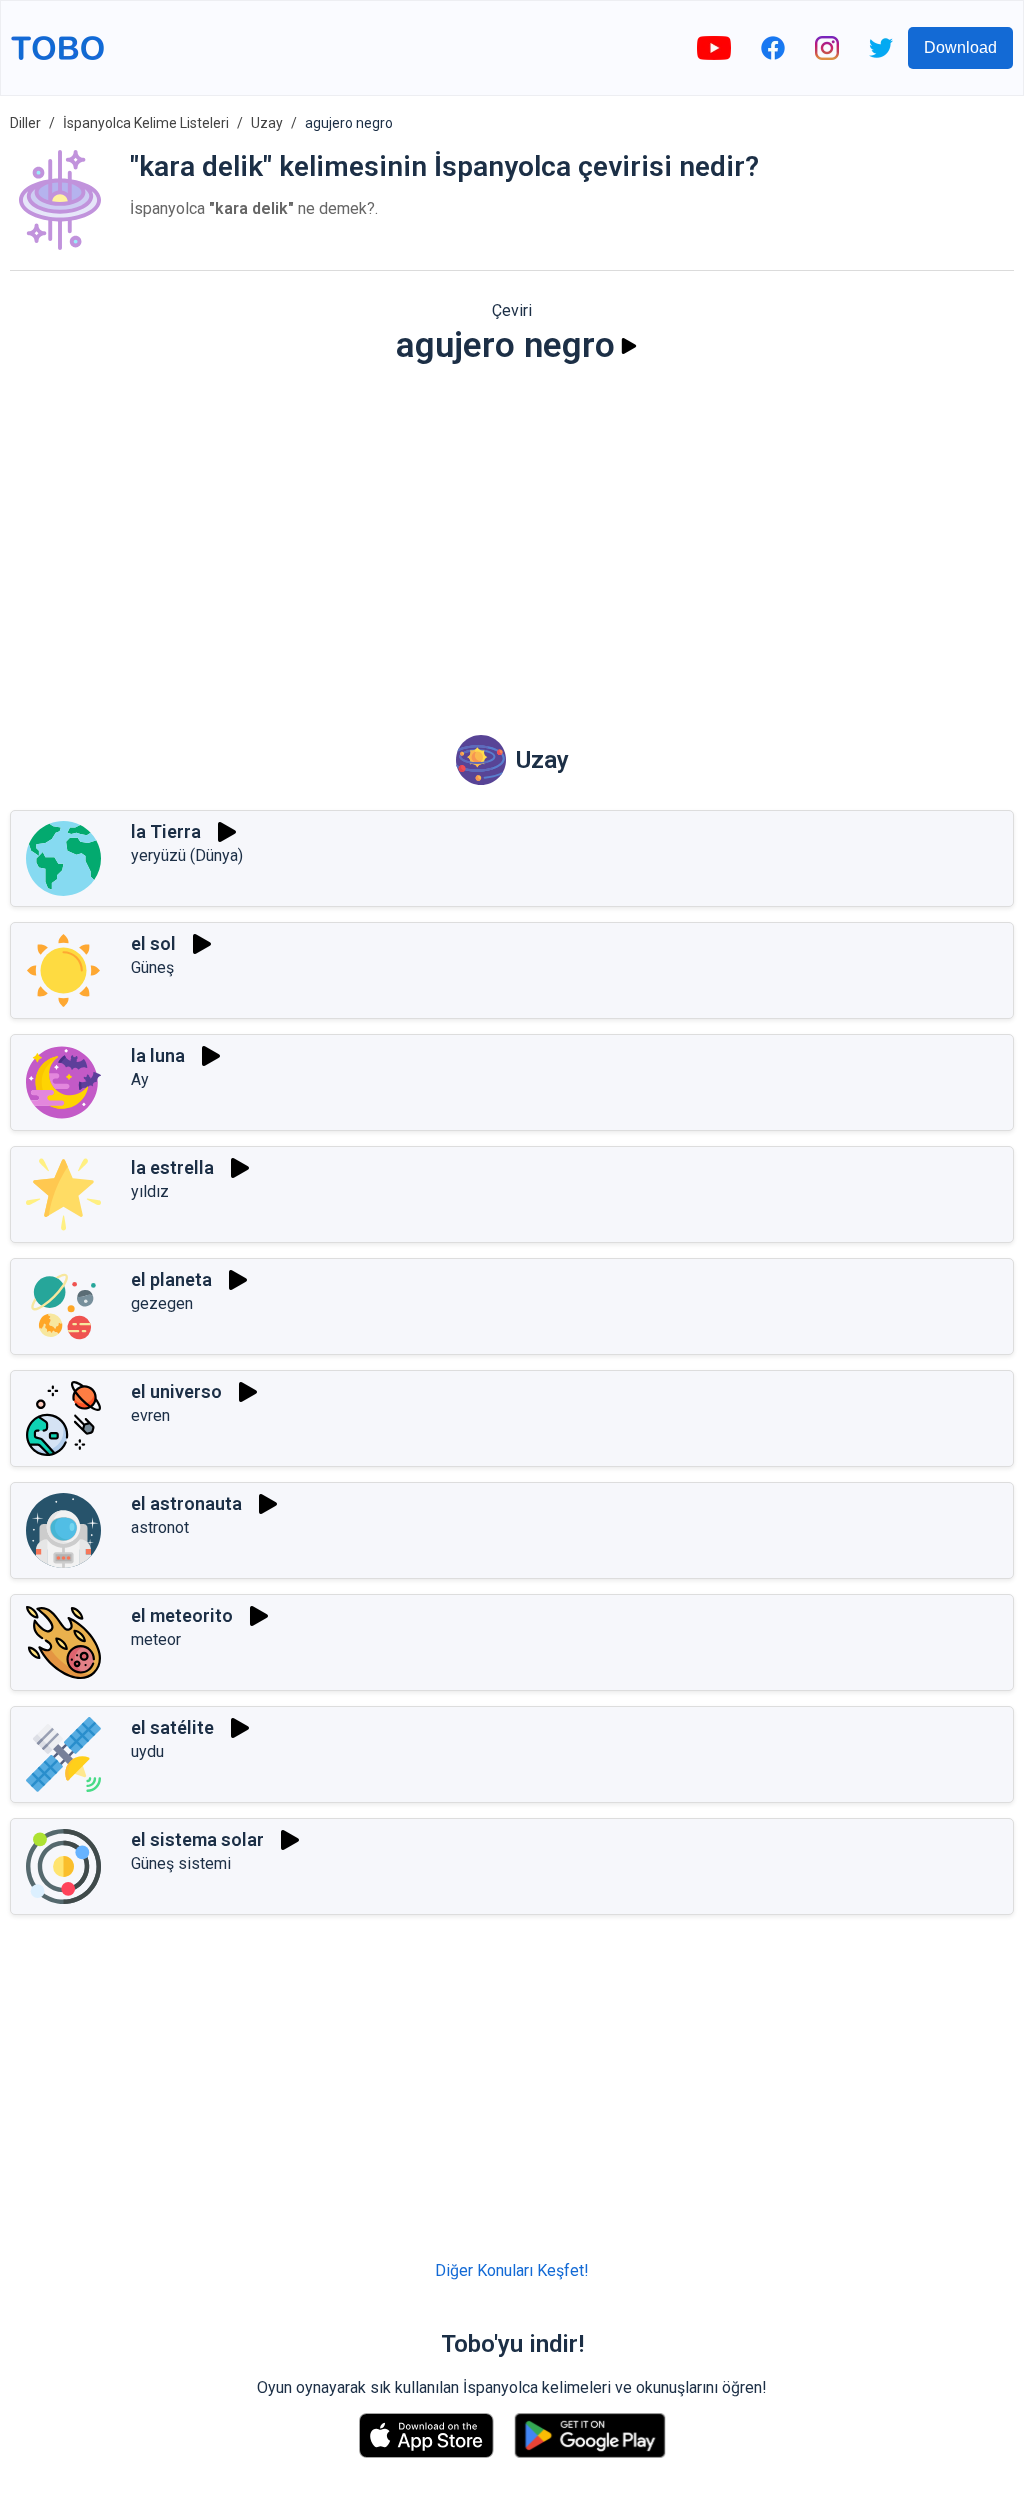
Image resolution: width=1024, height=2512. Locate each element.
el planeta (171, 1279)
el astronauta (186, 1503)
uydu (147, 1751)
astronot (160, 1527)
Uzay (267, 123)
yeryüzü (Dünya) (187, 855)
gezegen (162, 1303)
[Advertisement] (512, 536)
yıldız (150, 1191)
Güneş (152, 967)
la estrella (172, 1167)
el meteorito (182, 1615)
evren (150, 1415)
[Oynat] (629, 346)
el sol (153, 943)
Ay (140, 1079)
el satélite (172, 1727)
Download (960, 47)
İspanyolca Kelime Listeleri (146, 123)
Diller (25, 123)
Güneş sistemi (181, 1863)
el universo (176, 1391)
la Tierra (166, 831)
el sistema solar (197, 1839)
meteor (156, 1639)
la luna (158, 1055)
